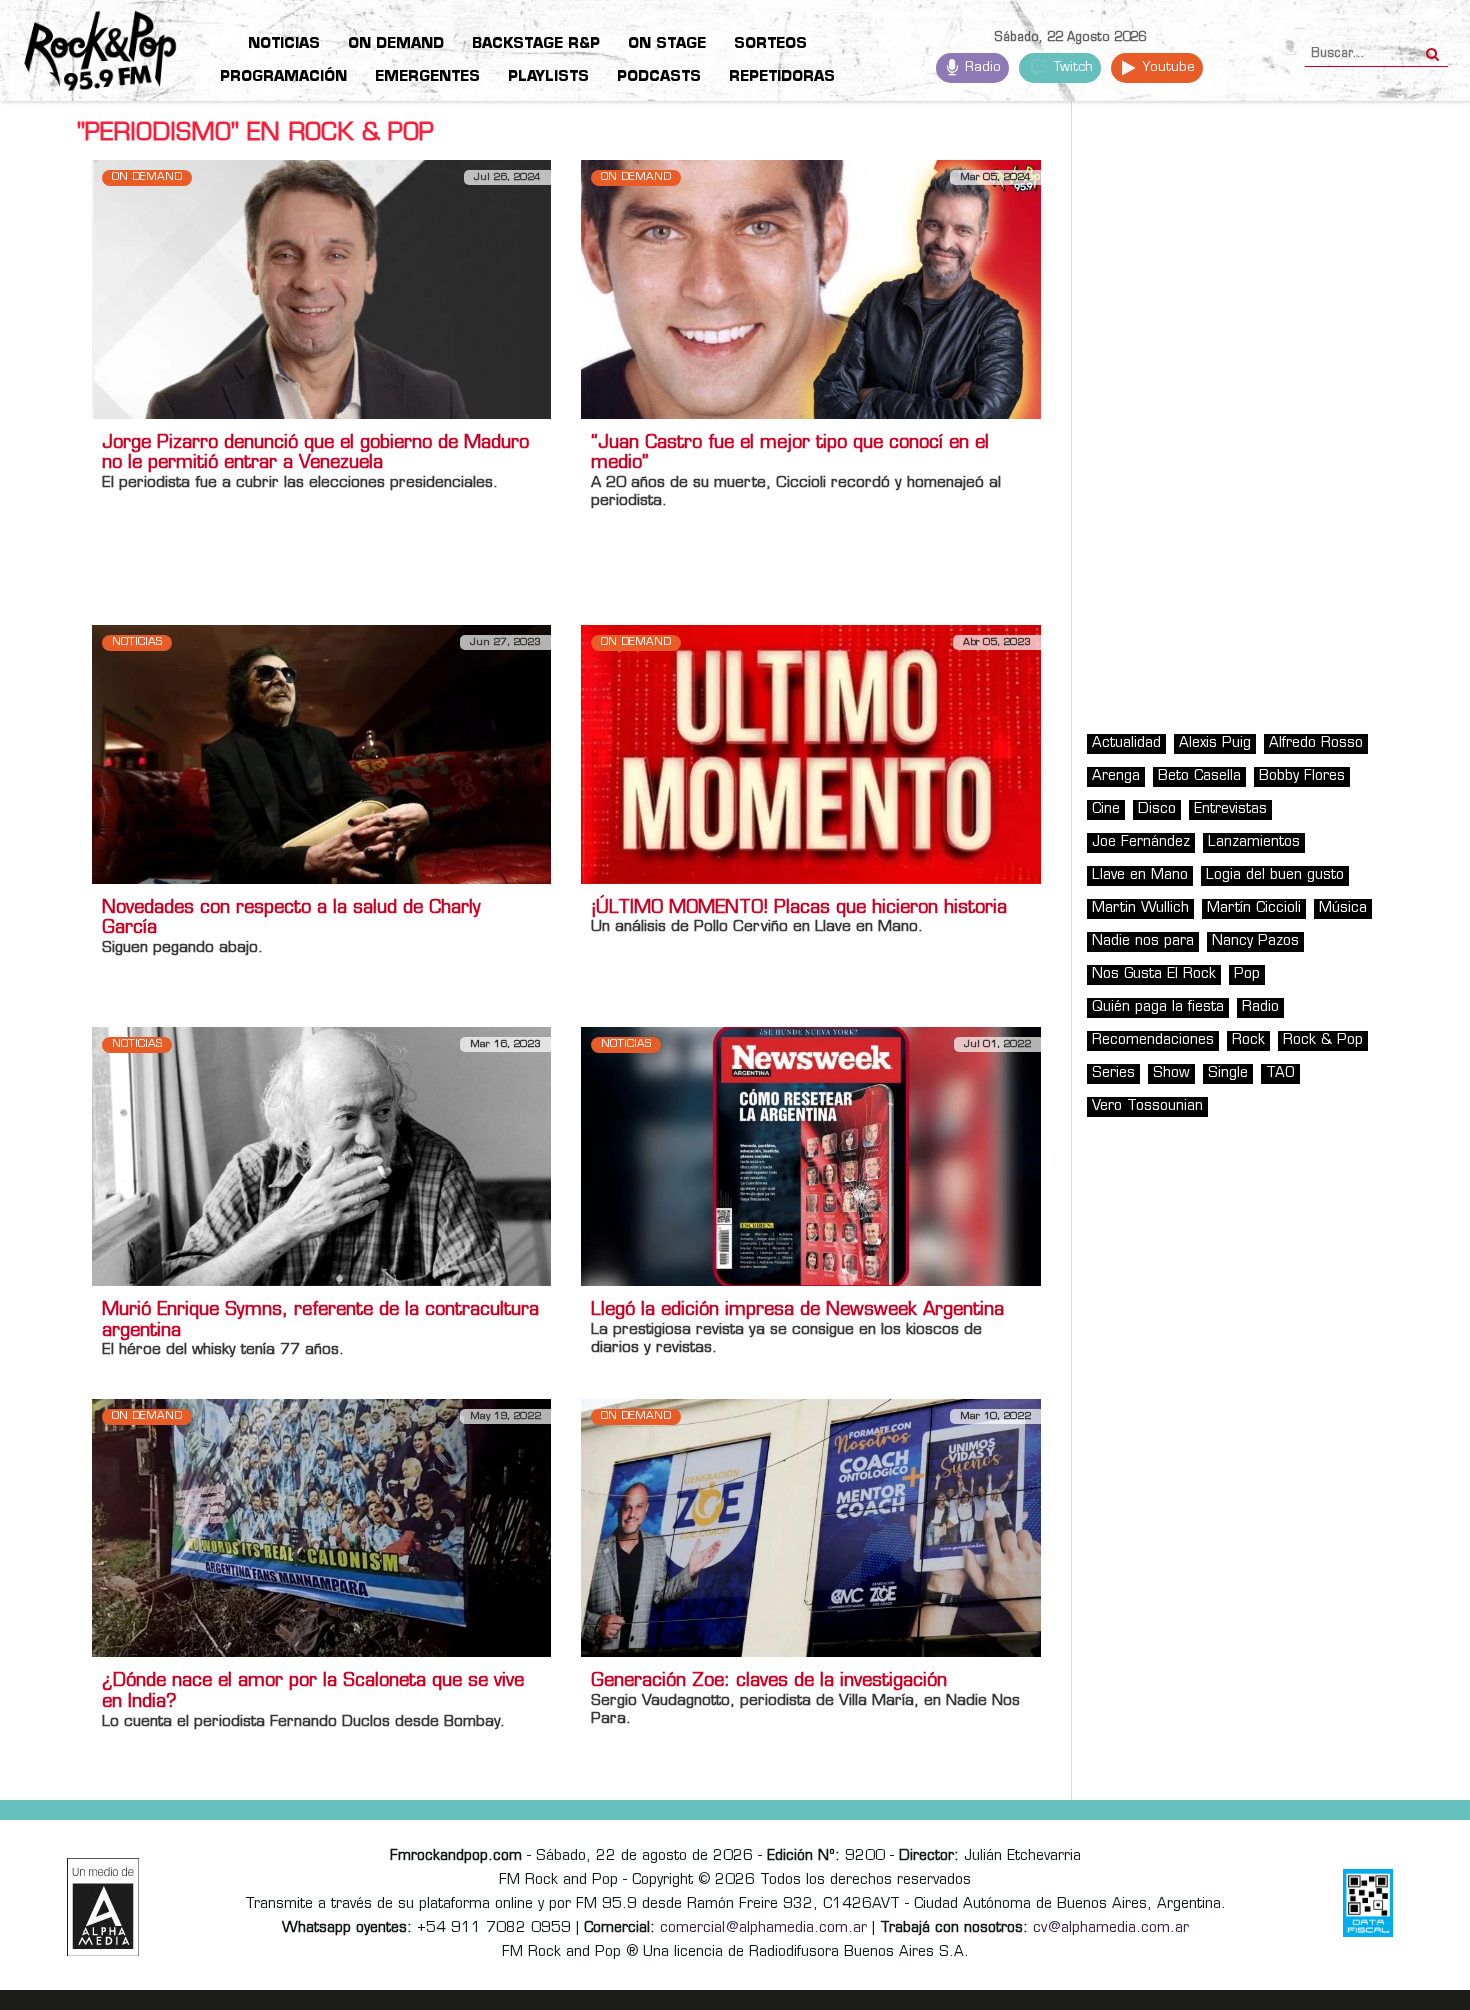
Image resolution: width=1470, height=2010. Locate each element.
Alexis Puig (1215, 743)
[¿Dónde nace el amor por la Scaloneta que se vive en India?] (321, 1527)
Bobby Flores (1302, 776)
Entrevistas (1230, 809)
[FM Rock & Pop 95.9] (80, 54)
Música (1343, 908)
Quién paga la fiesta (1158, 1007)
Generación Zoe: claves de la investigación (769, 1682)
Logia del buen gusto (1275, 875)
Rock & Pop (1323, 1040)
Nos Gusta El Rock (1154, 974)
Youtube (1166, 67)
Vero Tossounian (1147, 1106)
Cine (1106, 809)
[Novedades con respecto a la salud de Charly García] (321, 754)
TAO (1280, 1073)
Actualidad (1126, 743)
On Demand (147, 177)
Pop (1247, 974)
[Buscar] (1432, 48)
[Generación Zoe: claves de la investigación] (810, 1527)
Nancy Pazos (1255, 941)
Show (1171, 1073)
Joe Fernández (1141, 842)
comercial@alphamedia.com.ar (763, 1928)
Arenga (1116, 776)
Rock (1248, 1040)
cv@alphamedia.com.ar (1111, 1928)
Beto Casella (1199, 776)
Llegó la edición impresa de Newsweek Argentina (797, 1311)
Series (1113, 1073)
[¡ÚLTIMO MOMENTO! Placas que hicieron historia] (810, 754)
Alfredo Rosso (1316, 743)
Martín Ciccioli (1254, 908)
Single (1228, 1073)
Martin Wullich (1140, 908)
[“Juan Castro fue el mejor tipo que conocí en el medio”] (810, 289)
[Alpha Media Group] (103, 1907)
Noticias (137, 642)
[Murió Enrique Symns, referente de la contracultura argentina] (321, 1156)
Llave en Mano (1140, 875)
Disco (1157, 809)
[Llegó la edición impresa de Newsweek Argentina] (810, 1156)
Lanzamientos (1254, 842)
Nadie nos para (1143, 941)
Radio (981, 67)
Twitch (1071, 67)
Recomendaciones (1153, 1040)
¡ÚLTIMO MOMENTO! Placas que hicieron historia (799, 909)
